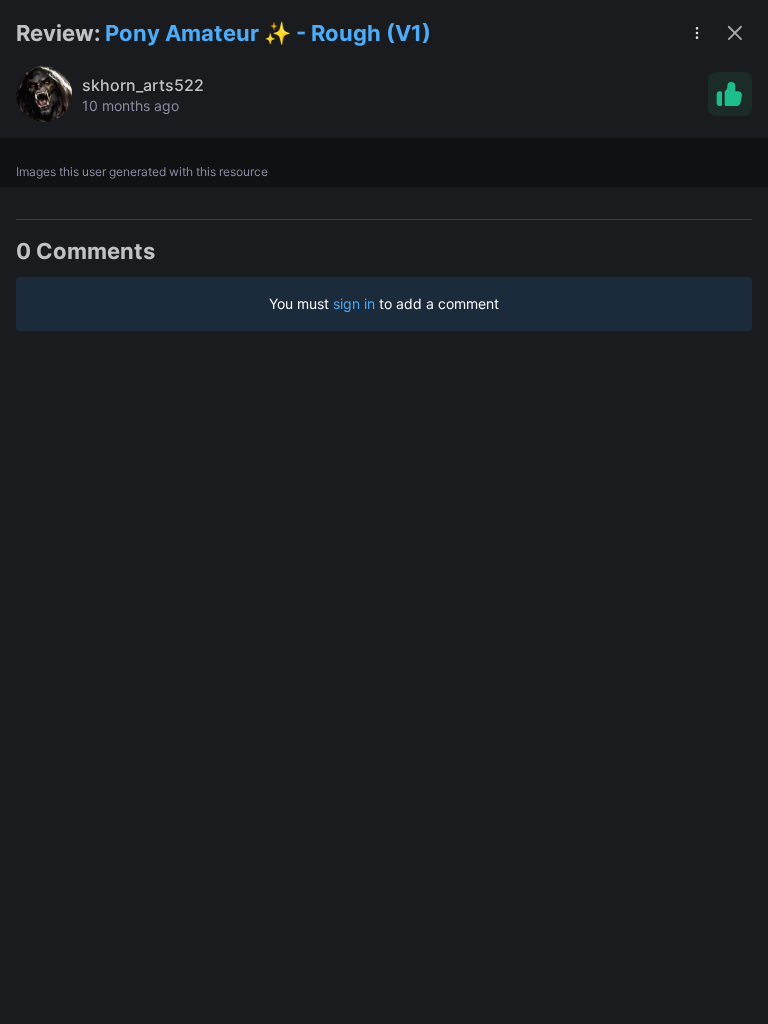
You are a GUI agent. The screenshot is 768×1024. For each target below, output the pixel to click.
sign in (354, 303)
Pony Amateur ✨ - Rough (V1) (268, 33)
